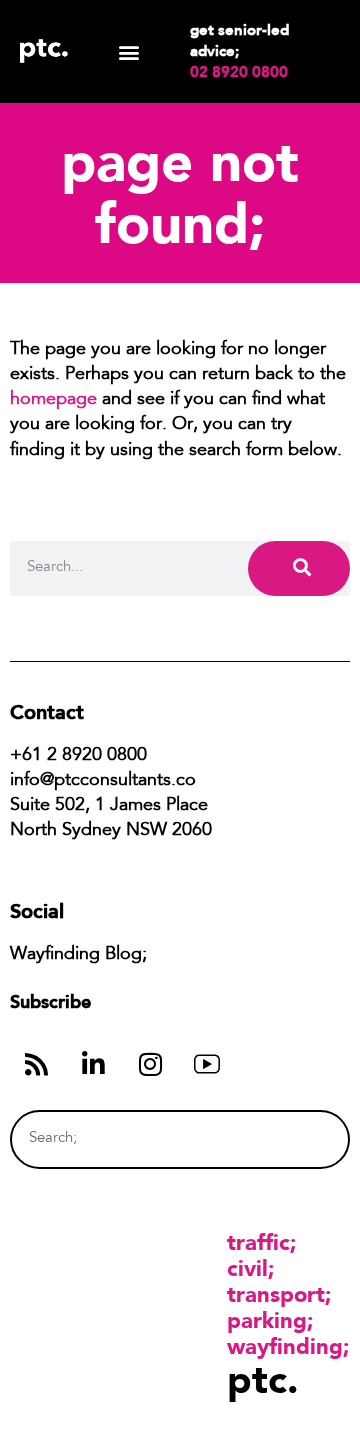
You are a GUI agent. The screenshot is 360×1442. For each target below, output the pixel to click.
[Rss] (36, 1064)
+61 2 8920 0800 (78, 756)
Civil (247, 1268)
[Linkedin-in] (93, 1064)
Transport (276, 1294)
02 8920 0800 (239, 72)
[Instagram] (150, 1064)
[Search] (299, 568)
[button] (128, 51)
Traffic (258, 1242)
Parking (267, 1320)
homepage (53, 400)
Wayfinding (285, 1346)
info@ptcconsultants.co (103, 781)
